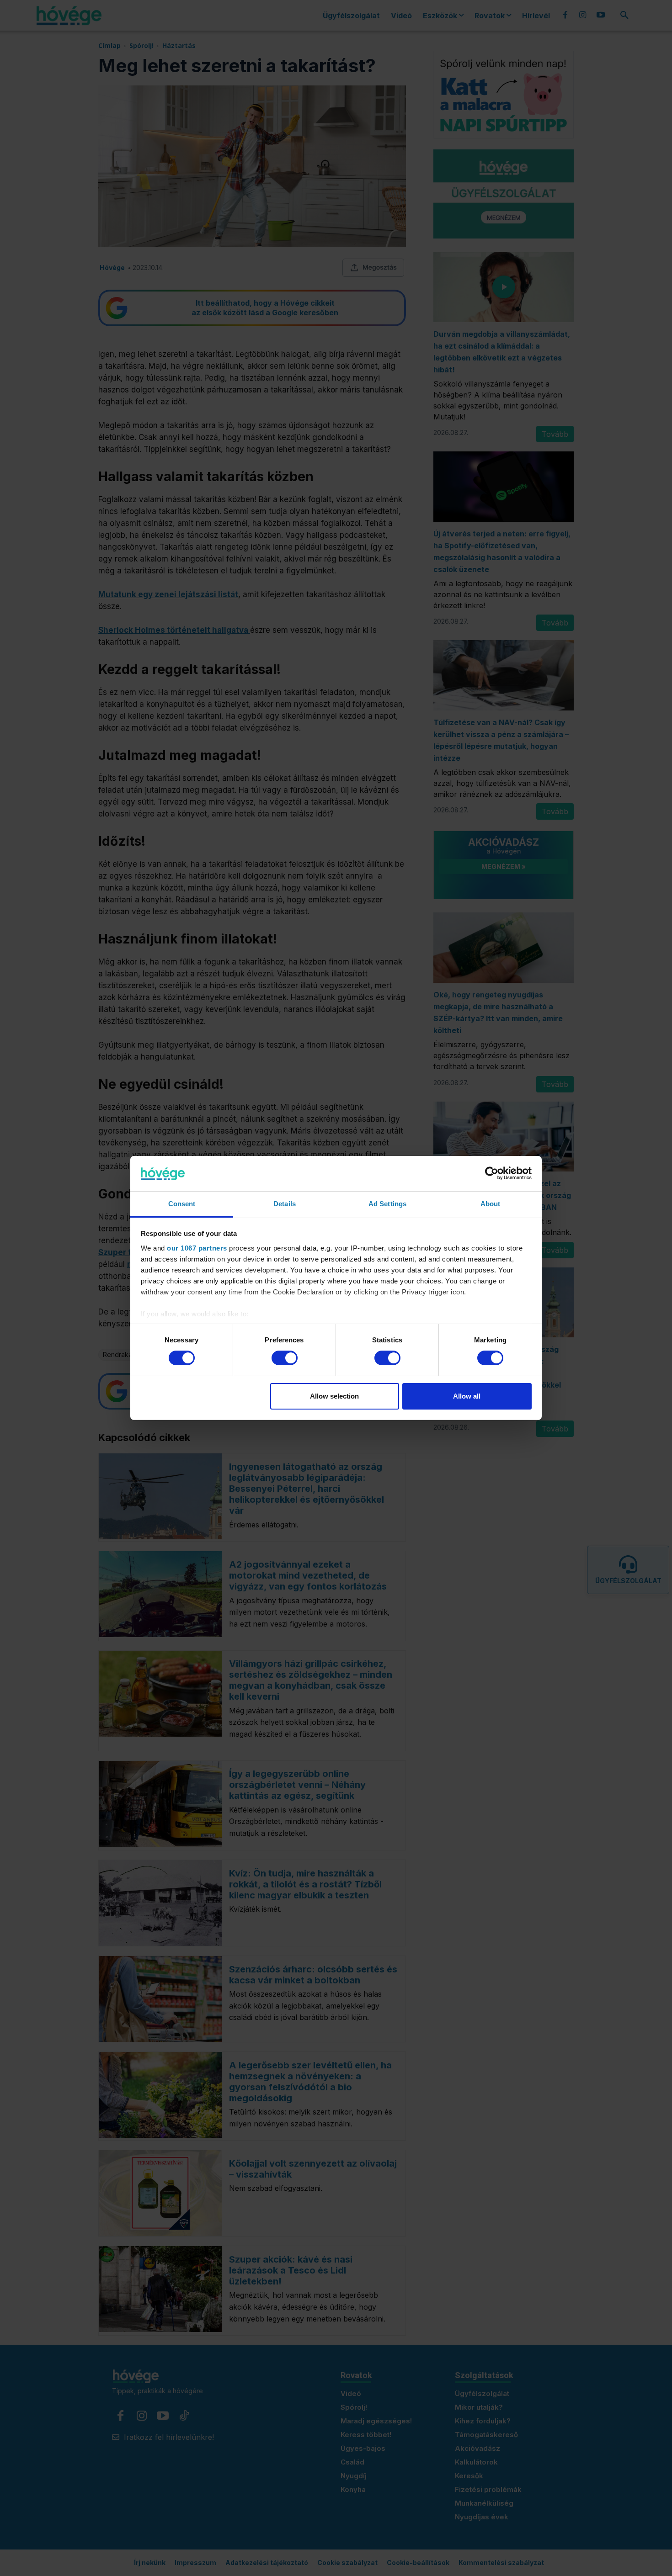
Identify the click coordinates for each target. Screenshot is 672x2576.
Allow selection (334, 1396)
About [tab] (491, 1204)
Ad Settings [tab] (387, 1204)
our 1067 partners (197, 1248)
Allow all (467, 1396)
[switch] (285, 1358)
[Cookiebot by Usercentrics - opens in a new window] (492, 1173)
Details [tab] (285, 1204)
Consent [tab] (182, 1204)
